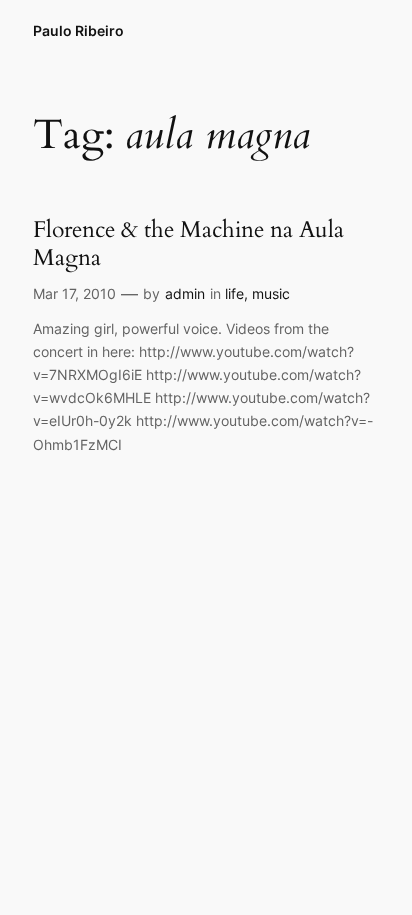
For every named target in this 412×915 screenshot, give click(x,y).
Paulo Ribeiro (78, 30)
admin (185, 293)
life (234, 293)
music (271, 293)
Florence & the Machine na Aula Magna (188, 243)
